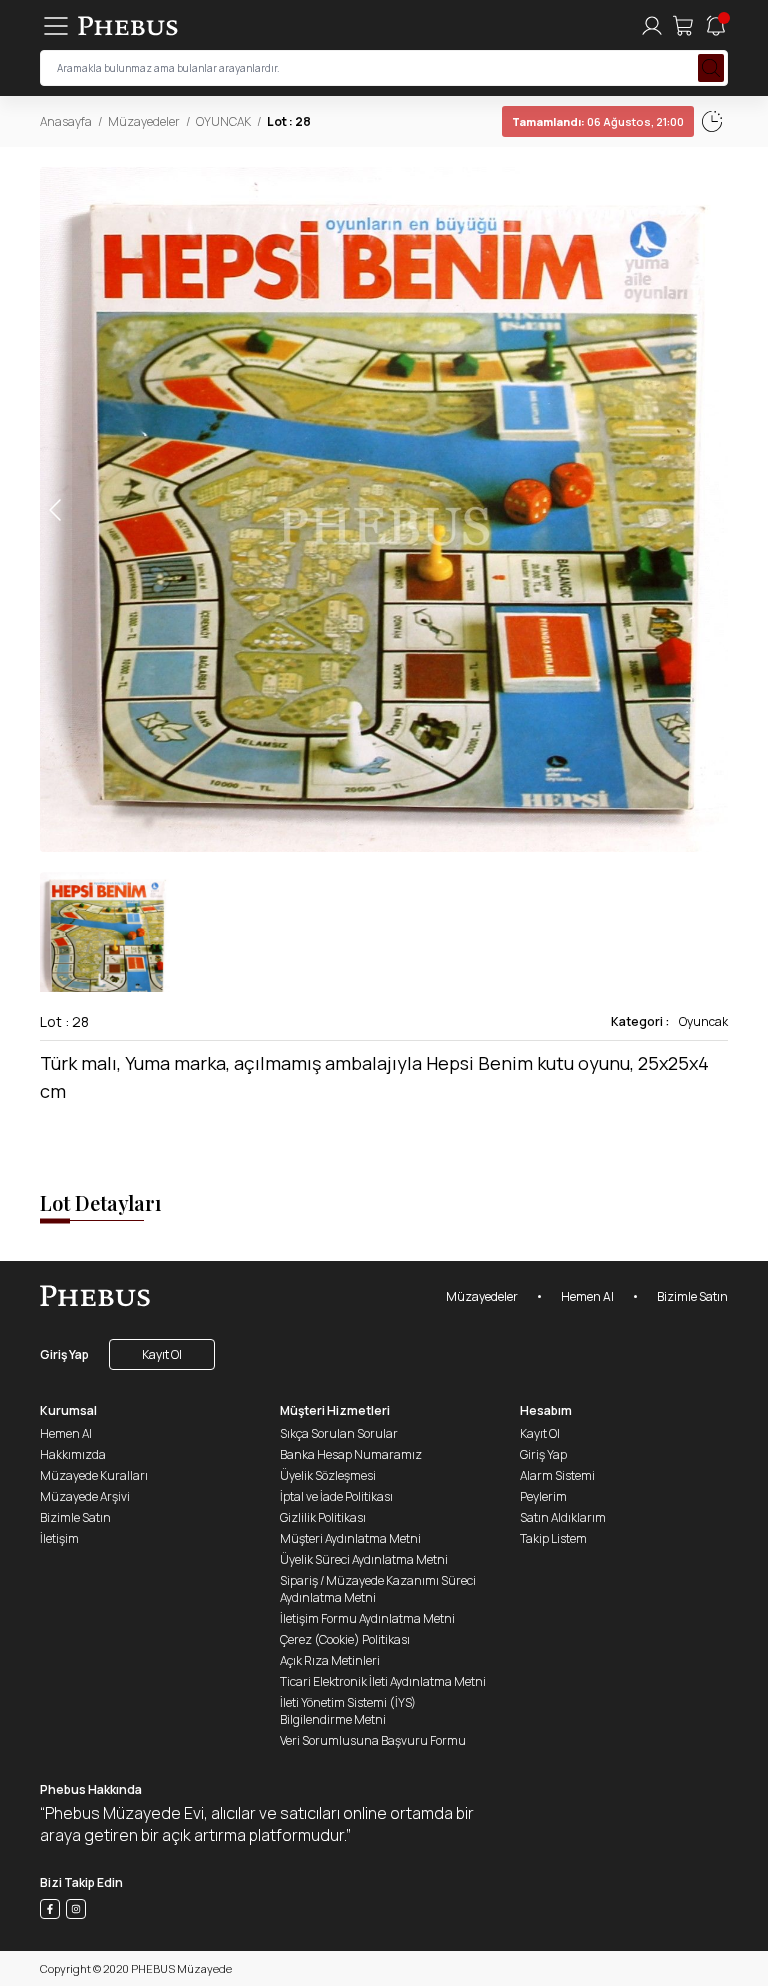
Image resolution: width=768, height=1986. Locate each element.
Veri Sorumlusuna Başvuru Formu (373, 1740)
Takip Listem (553, 1538)
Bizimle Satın (692, 1296)
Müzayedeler (144, 121)
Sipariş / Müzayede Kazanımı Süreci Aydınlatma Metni (378, 1589)
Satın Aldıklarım (563, 1517)
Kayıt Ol (162, 1354)
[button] (712, 509)
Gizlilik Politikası (323, 1517)
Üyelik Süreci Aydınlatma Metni (364, 1559)
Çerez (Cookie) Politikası (345, 1639)
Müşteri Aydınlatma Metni (350, 1538)
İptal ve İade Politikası (336, 1496)
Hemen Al (587, 1296)
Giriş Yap (64, 1354)
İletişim (59, 1538)
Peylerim (543, 1496)
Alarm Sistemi (557, 1475)
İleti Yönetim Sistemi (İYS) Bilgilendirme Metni (348, 1711)
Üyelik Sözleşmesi (328, 1475)
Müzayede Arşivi (85, 1496)
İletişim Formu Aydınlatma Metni (367, 1618)
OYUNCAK (223, 121)
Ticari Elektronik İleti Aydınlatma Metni (383, 1681)
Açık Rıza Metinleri (330, 1660)
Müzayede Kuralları (94, 1475)
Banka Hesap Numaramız (351, 1454)
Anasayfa (66, 121)
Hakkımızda (73, 1454)
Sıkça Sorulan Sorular (339, 1433)
